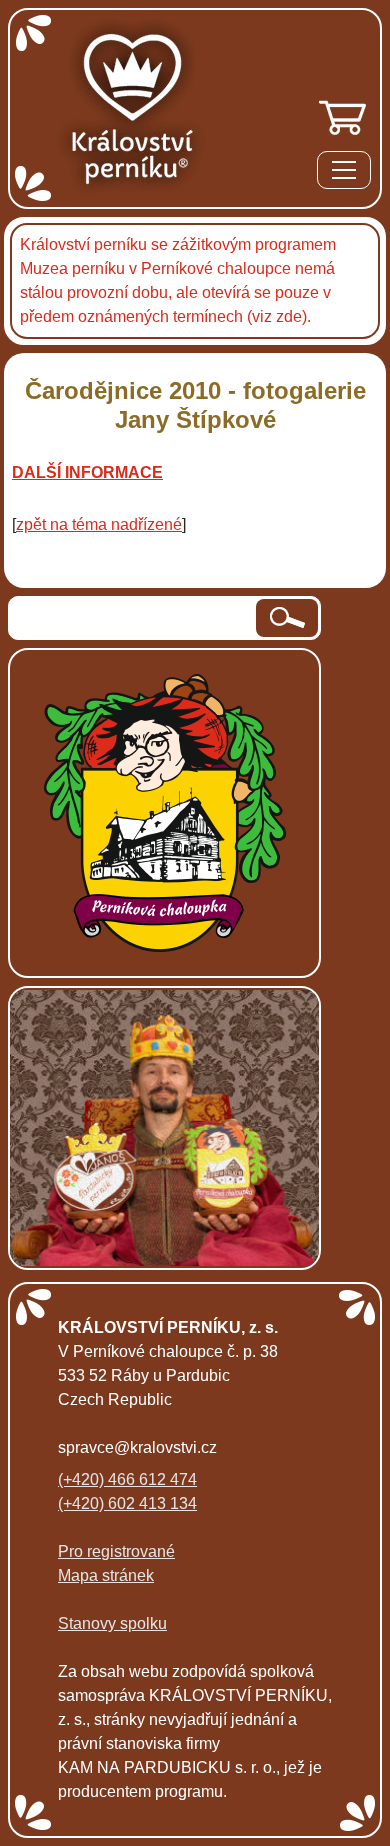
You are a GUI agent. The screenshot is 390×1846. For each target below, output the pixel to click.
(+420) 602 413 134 (127, 1503)
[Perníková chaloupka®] (165, 811)
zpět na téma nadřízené (99, 524)
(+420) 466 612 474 (127, 1479)
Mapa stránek (106, 1575)
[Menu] (344, 173)
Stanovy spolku (112, 1623)
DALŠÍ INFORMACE (87, 472)
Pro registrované (116, 1551)
